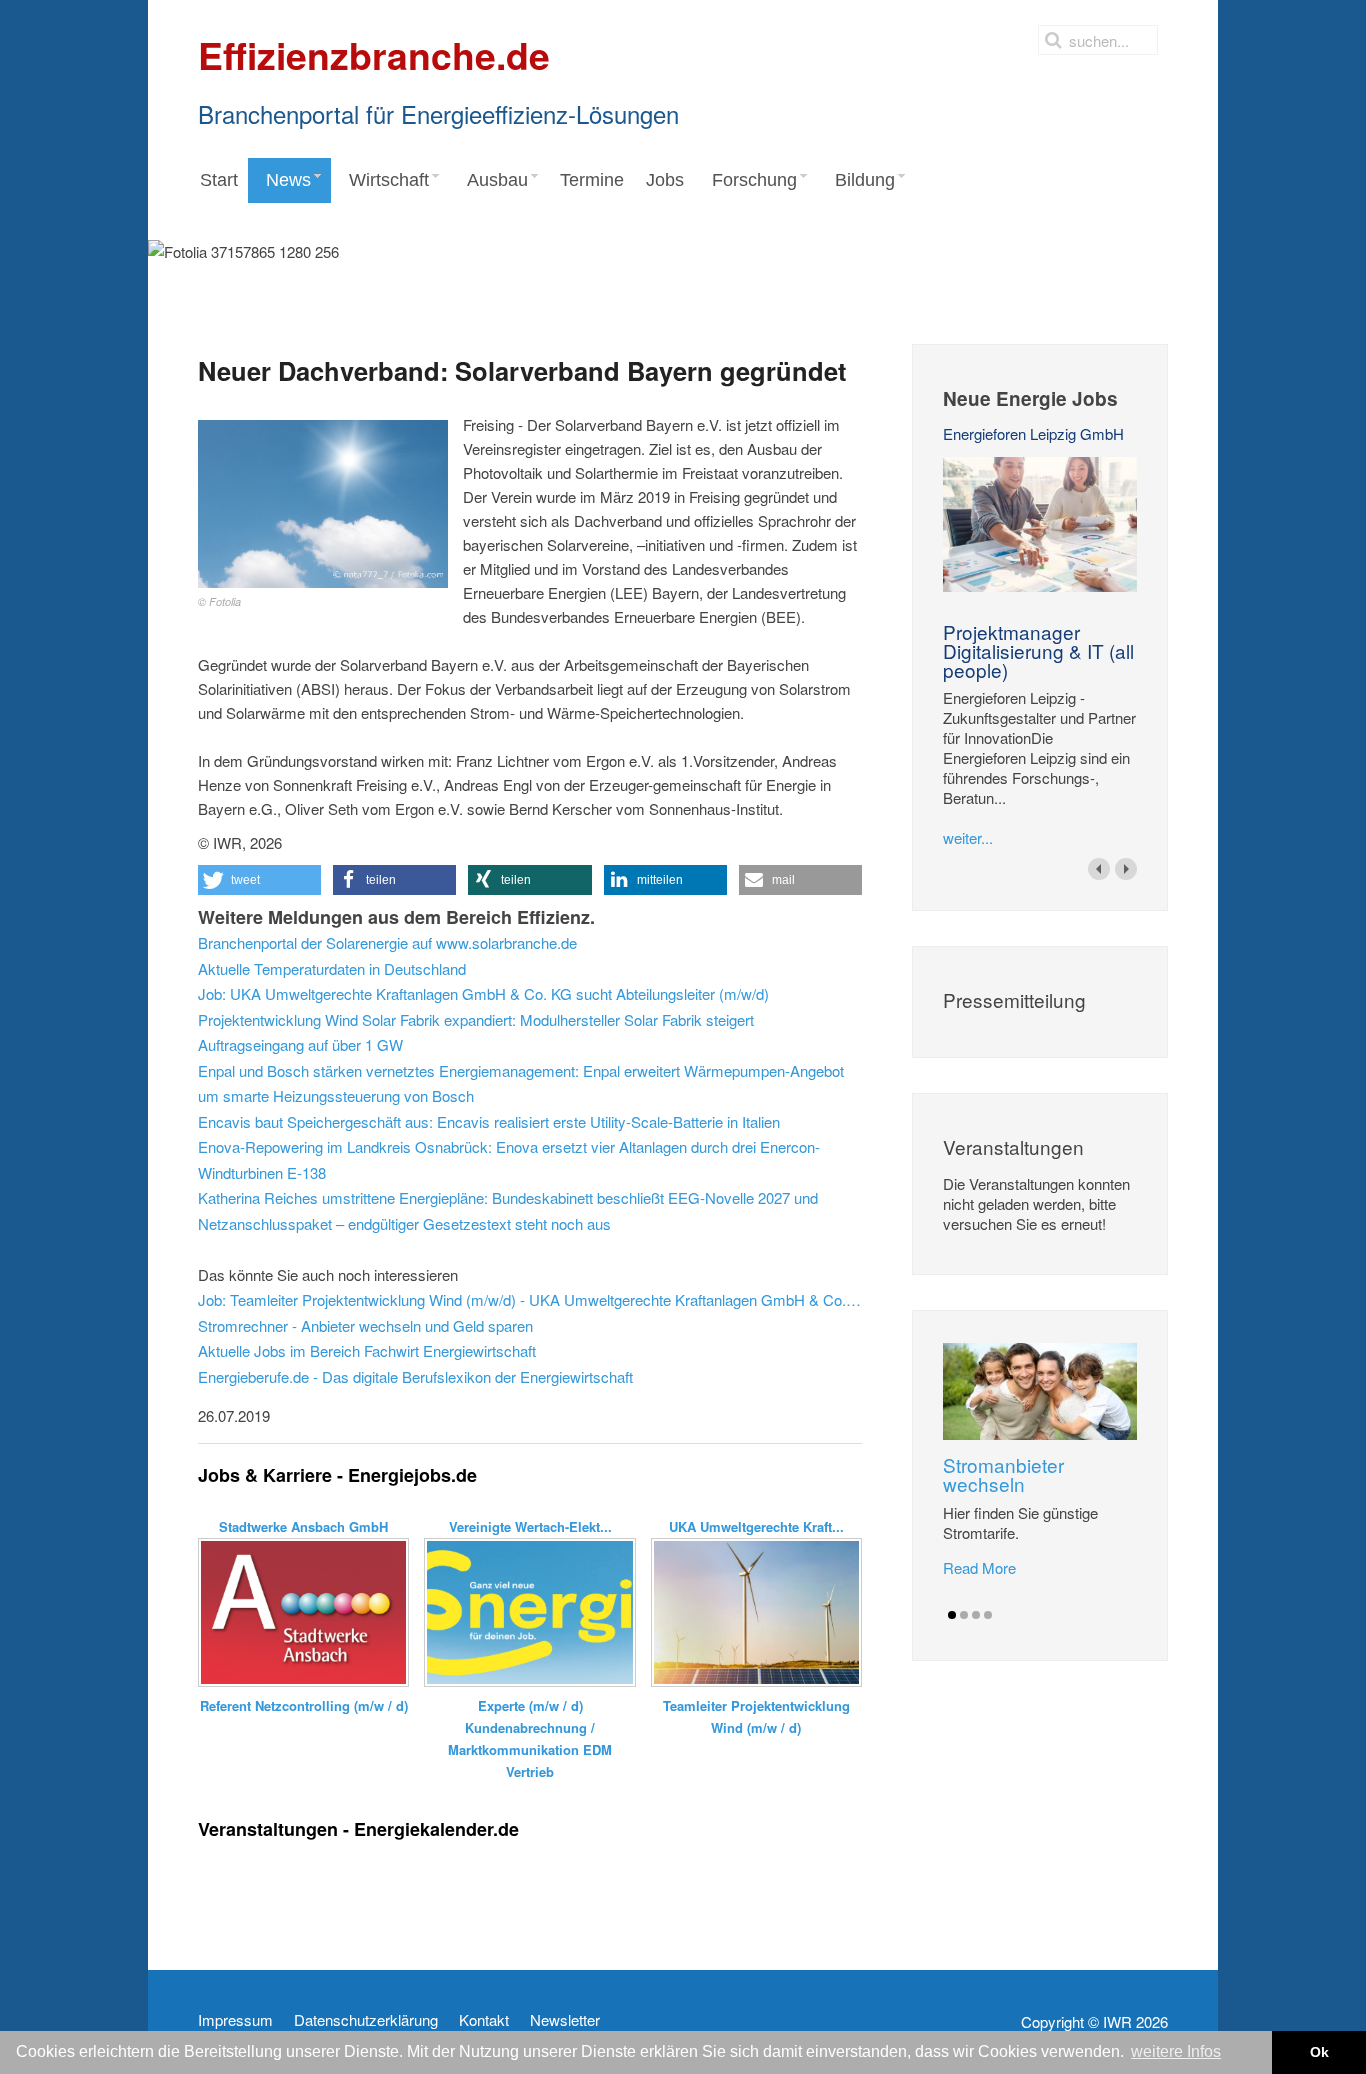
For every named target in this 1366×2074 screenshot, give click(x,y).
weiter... (968, 837)
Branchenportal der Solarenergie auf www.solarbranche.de (387, 942)
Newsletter (565, 2020)
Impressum (235, 2020)
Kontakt (484, 2020)
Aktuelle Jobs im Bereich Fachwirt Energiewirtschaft (367, 1350)
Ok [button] (1319, 2052)
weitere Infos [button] (1176, 2051)
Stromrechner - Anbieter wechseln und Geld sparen (365, 1325)
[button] (259, 880)
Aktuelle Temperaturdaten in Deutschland (332, 968)
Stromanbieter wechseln (1003, 1474)
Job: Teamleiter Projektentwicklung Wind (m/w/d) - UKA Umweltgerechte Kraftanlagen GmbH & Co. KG (530, 1299)
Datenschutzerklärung (366, 2020)
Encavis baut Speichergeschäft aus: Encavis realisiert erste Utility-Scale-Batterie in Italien (489, 1121)
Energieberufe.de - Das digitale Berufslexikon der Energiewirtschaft (415, 1376)
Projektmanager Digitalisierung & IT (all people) (1038, 650)
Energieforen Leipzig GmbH (1033, 433)
